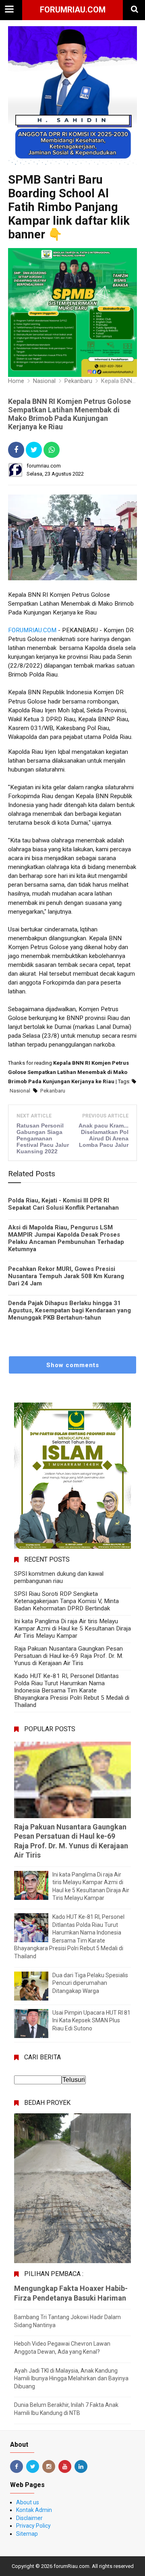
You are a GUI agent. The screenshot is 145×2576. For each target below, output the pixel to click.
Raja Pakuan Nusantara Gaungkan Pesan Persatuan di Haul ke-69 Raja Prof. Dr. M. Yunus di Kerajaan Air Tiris (69, 1656)
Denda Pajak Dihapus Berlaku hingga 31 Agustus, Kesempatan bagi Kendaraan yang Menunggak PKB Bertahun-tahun (69, 1310)
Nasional (20, 1091)
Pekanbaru (53, 1091)
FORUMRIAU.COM (32, 630)
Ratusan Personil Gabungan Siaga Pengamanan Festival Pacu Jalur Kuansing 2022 (43, 1138)
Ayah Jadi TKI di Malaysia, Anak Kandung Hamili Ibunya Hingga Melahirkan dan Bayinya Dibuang (71, 2378)
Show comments (73, 1365)
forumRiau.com (73, 10)
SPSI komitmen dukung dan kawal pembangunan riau (59, 1577)
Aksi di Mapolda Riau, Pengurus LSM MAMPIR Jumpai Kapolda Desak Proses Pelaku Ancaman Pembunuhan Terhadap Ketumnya (66, 1238)
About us (28, 2502)
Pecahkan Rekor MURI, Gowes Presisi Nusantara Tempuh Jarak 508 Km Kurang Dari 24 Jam (66, 1276)
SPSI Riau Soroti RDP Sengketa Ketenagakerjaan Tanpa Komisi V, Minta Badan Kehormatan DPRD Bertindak (66, 1601)
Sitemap (27, 2534)
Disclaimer (29, 2518)
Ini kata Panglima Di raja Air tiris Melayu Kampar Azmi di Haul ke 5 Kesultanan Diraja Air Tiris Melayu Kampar (72, 1628)
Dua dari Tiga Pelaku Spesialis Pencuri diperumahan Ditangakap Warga (90, 1983)
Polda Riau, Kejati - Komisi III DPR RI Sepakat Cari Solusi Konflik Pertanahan (63, 1204)
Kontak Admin (34, 2510)
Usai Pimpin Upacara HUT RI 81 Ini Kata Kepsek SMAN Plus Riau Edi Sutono (91, 2020)
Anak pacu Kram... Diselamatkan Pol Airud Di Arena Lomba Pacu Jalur (104, 1135)
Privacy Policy (33, 2526)
